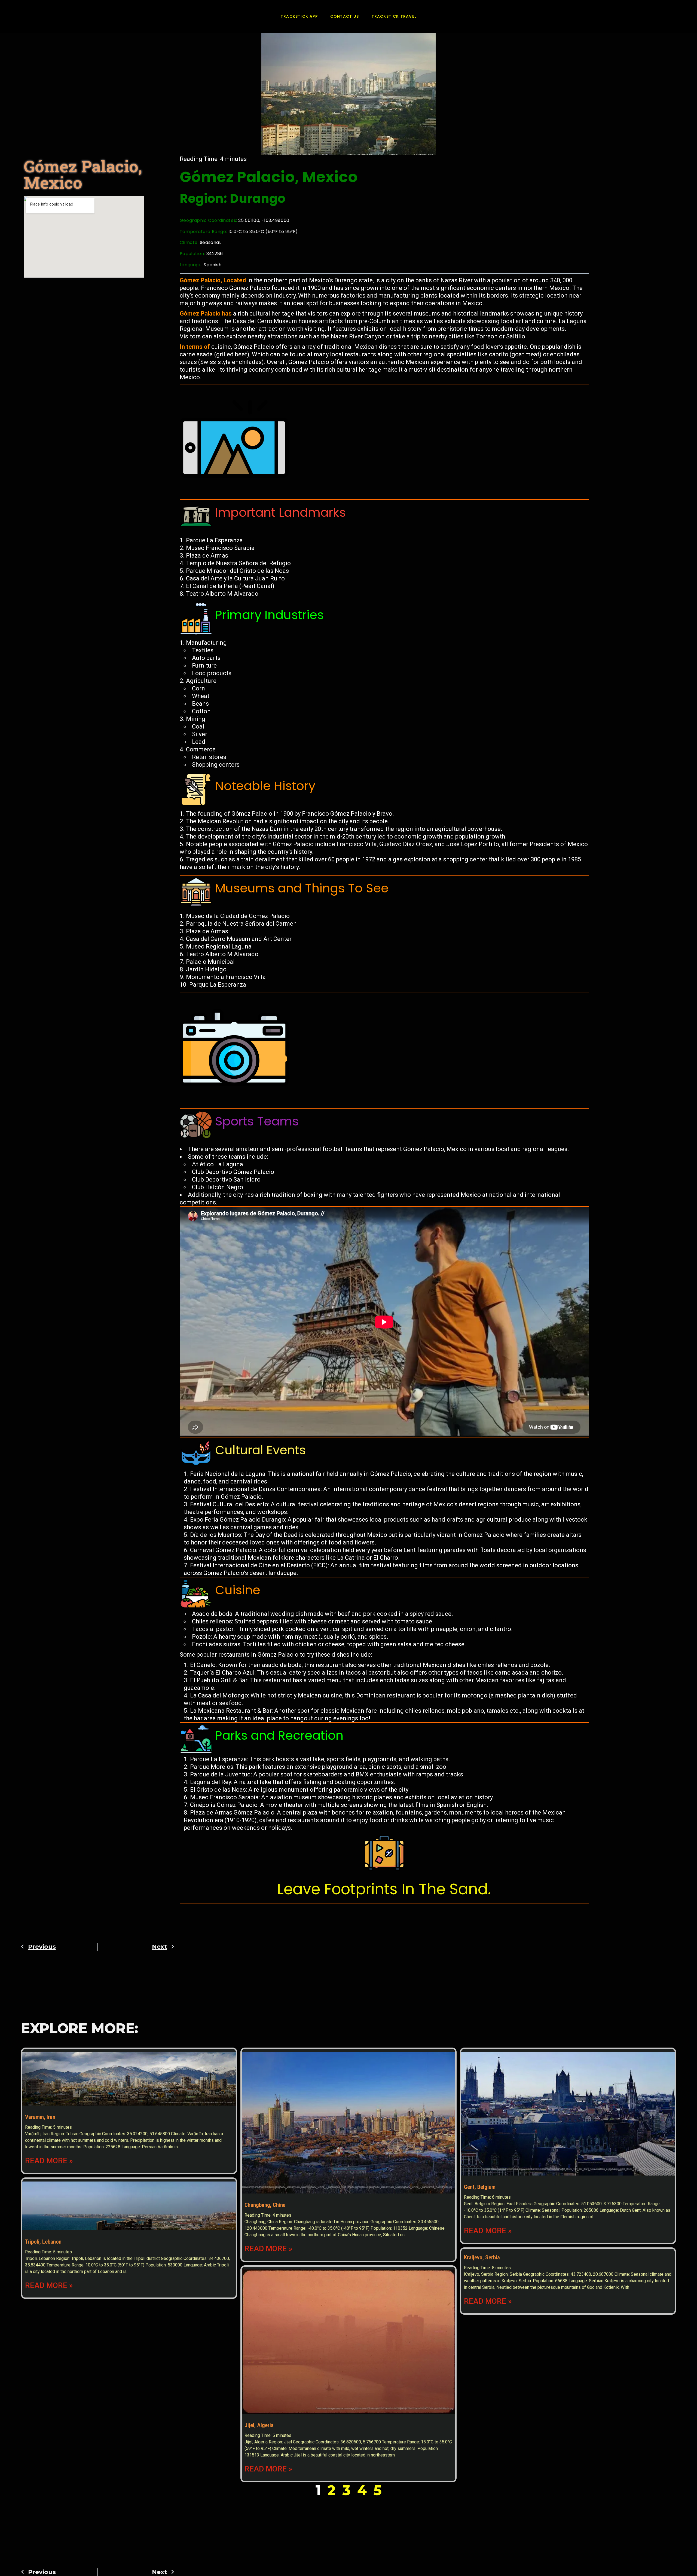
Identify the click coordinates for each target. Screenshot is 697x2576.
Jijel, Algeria (259, 2425)
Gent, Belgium (480, 2187)
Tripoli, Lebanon (43, 2242)
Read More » (49, 2161)
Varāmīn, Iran (40, 2117)
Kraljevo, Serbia (482, 2257)
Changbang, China (265, 2205)
